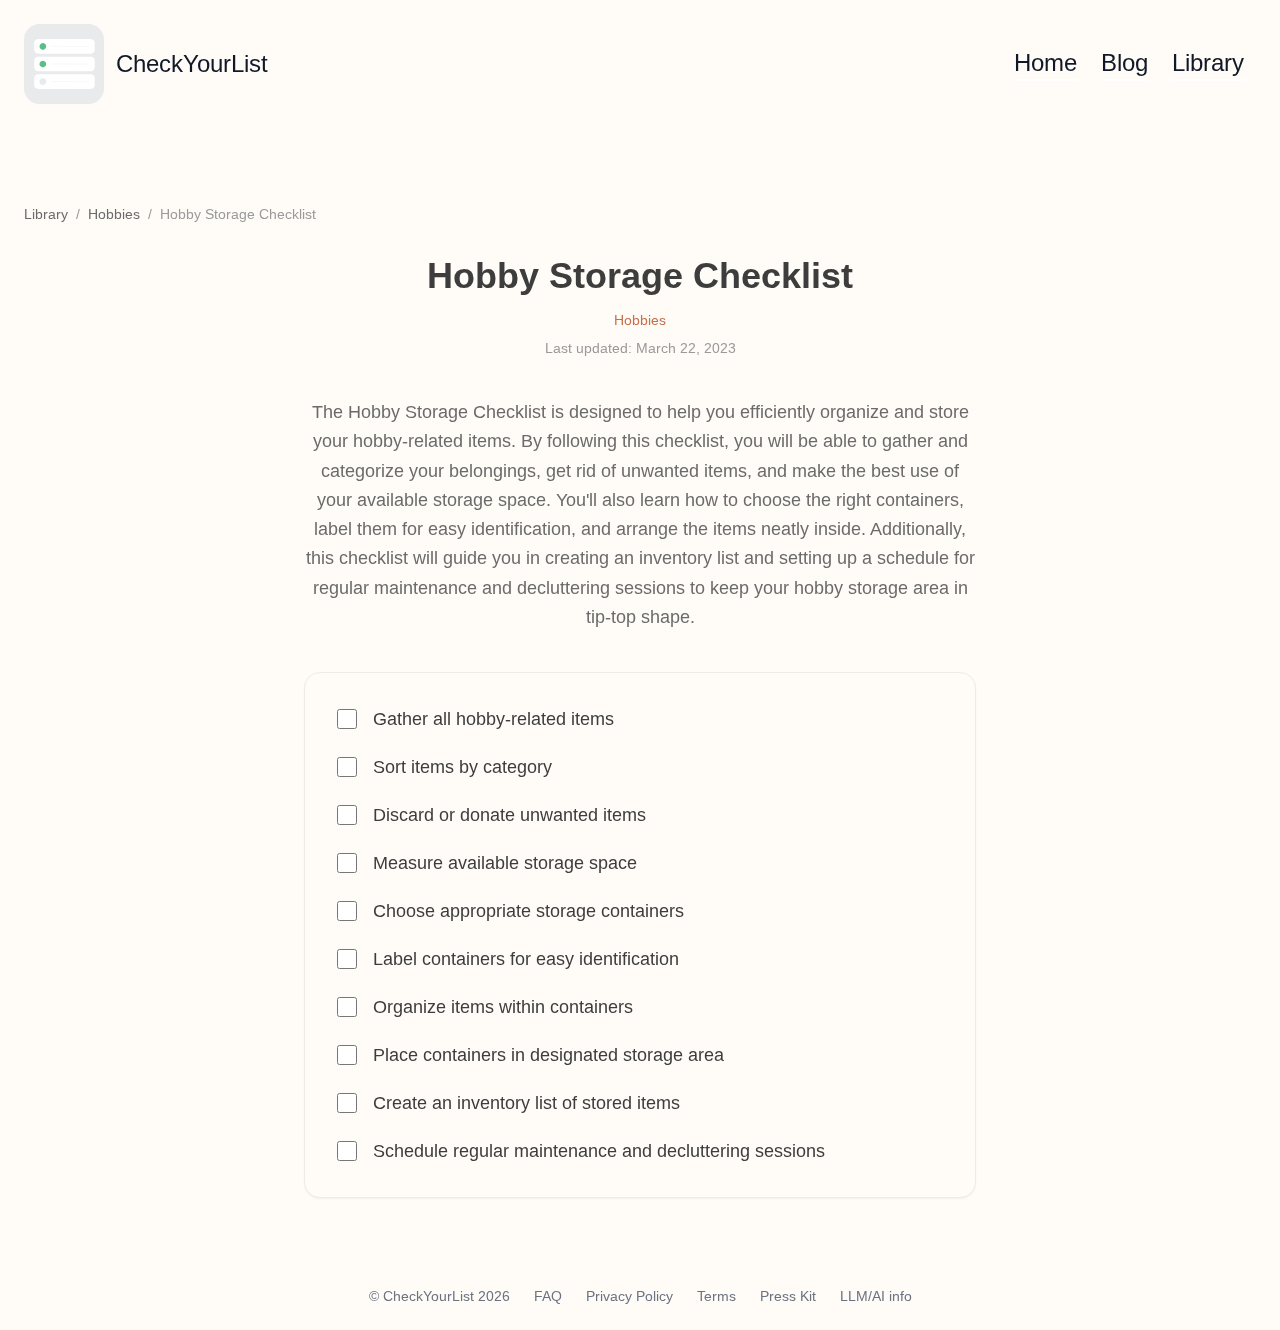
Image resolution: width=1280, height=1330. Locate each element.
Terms (716, 1296)
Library (1208, 62)
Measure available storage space (505, 863)
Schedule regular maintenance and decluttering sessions (599, 1151)
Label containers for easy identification (526, 959)
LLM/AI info (876, 1296)
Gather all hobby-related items (493, 719)
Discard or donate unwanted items (509, 815)
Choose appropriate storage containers (528, 911)
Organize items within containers (503, 1007)
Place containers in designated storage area (548, 1055)
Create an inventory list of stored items (526, 1103)
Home (1045, 62)
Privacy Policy (629, 1296)
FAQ (548, 1296)
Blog (1124, 62)
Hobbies (114, 214)
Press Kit (788, 1296)
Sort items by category (462, 767)
